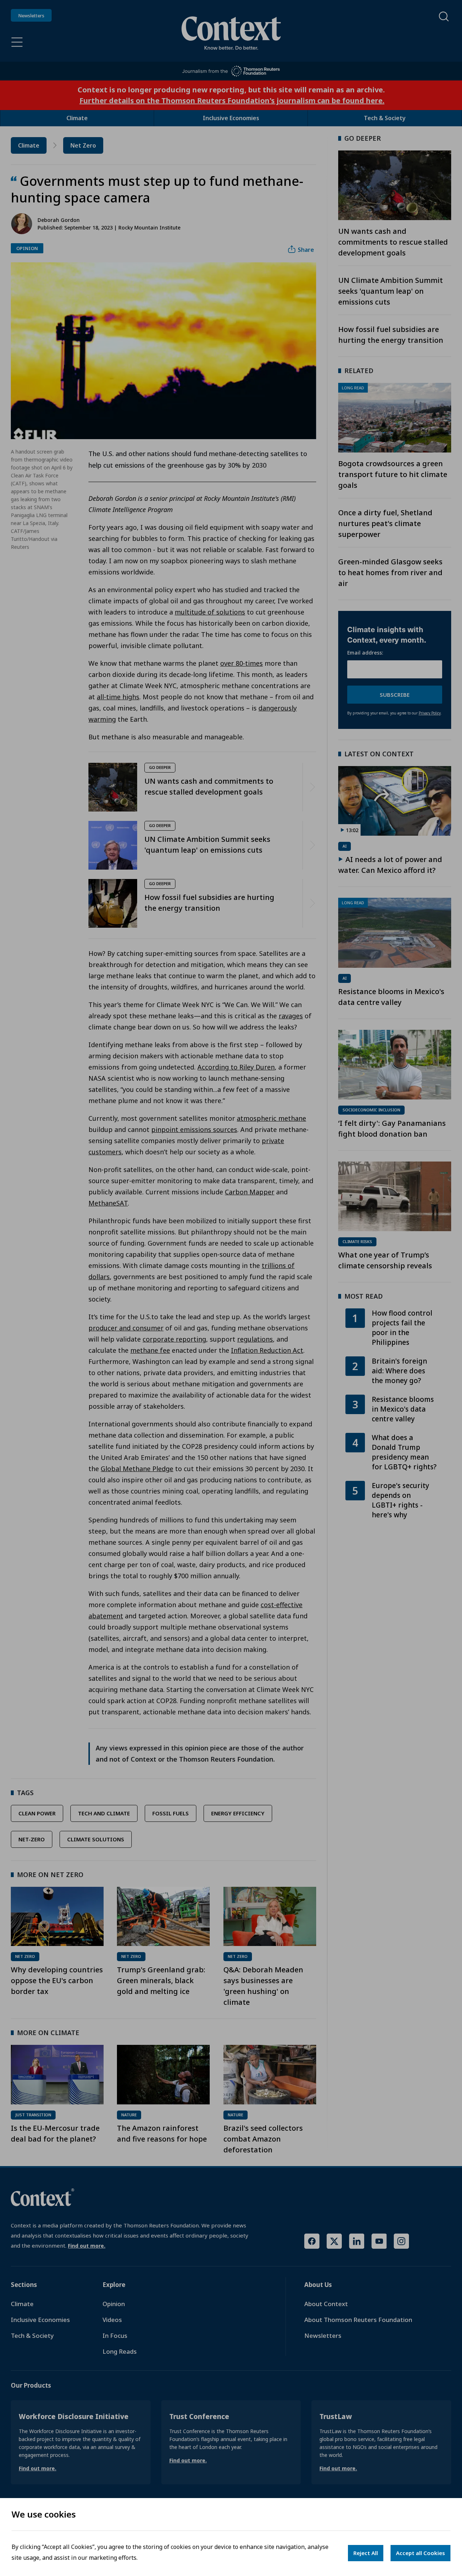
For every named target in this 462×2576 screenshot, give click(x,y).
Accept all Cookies (420, 2553)
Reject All (366, 2553)
